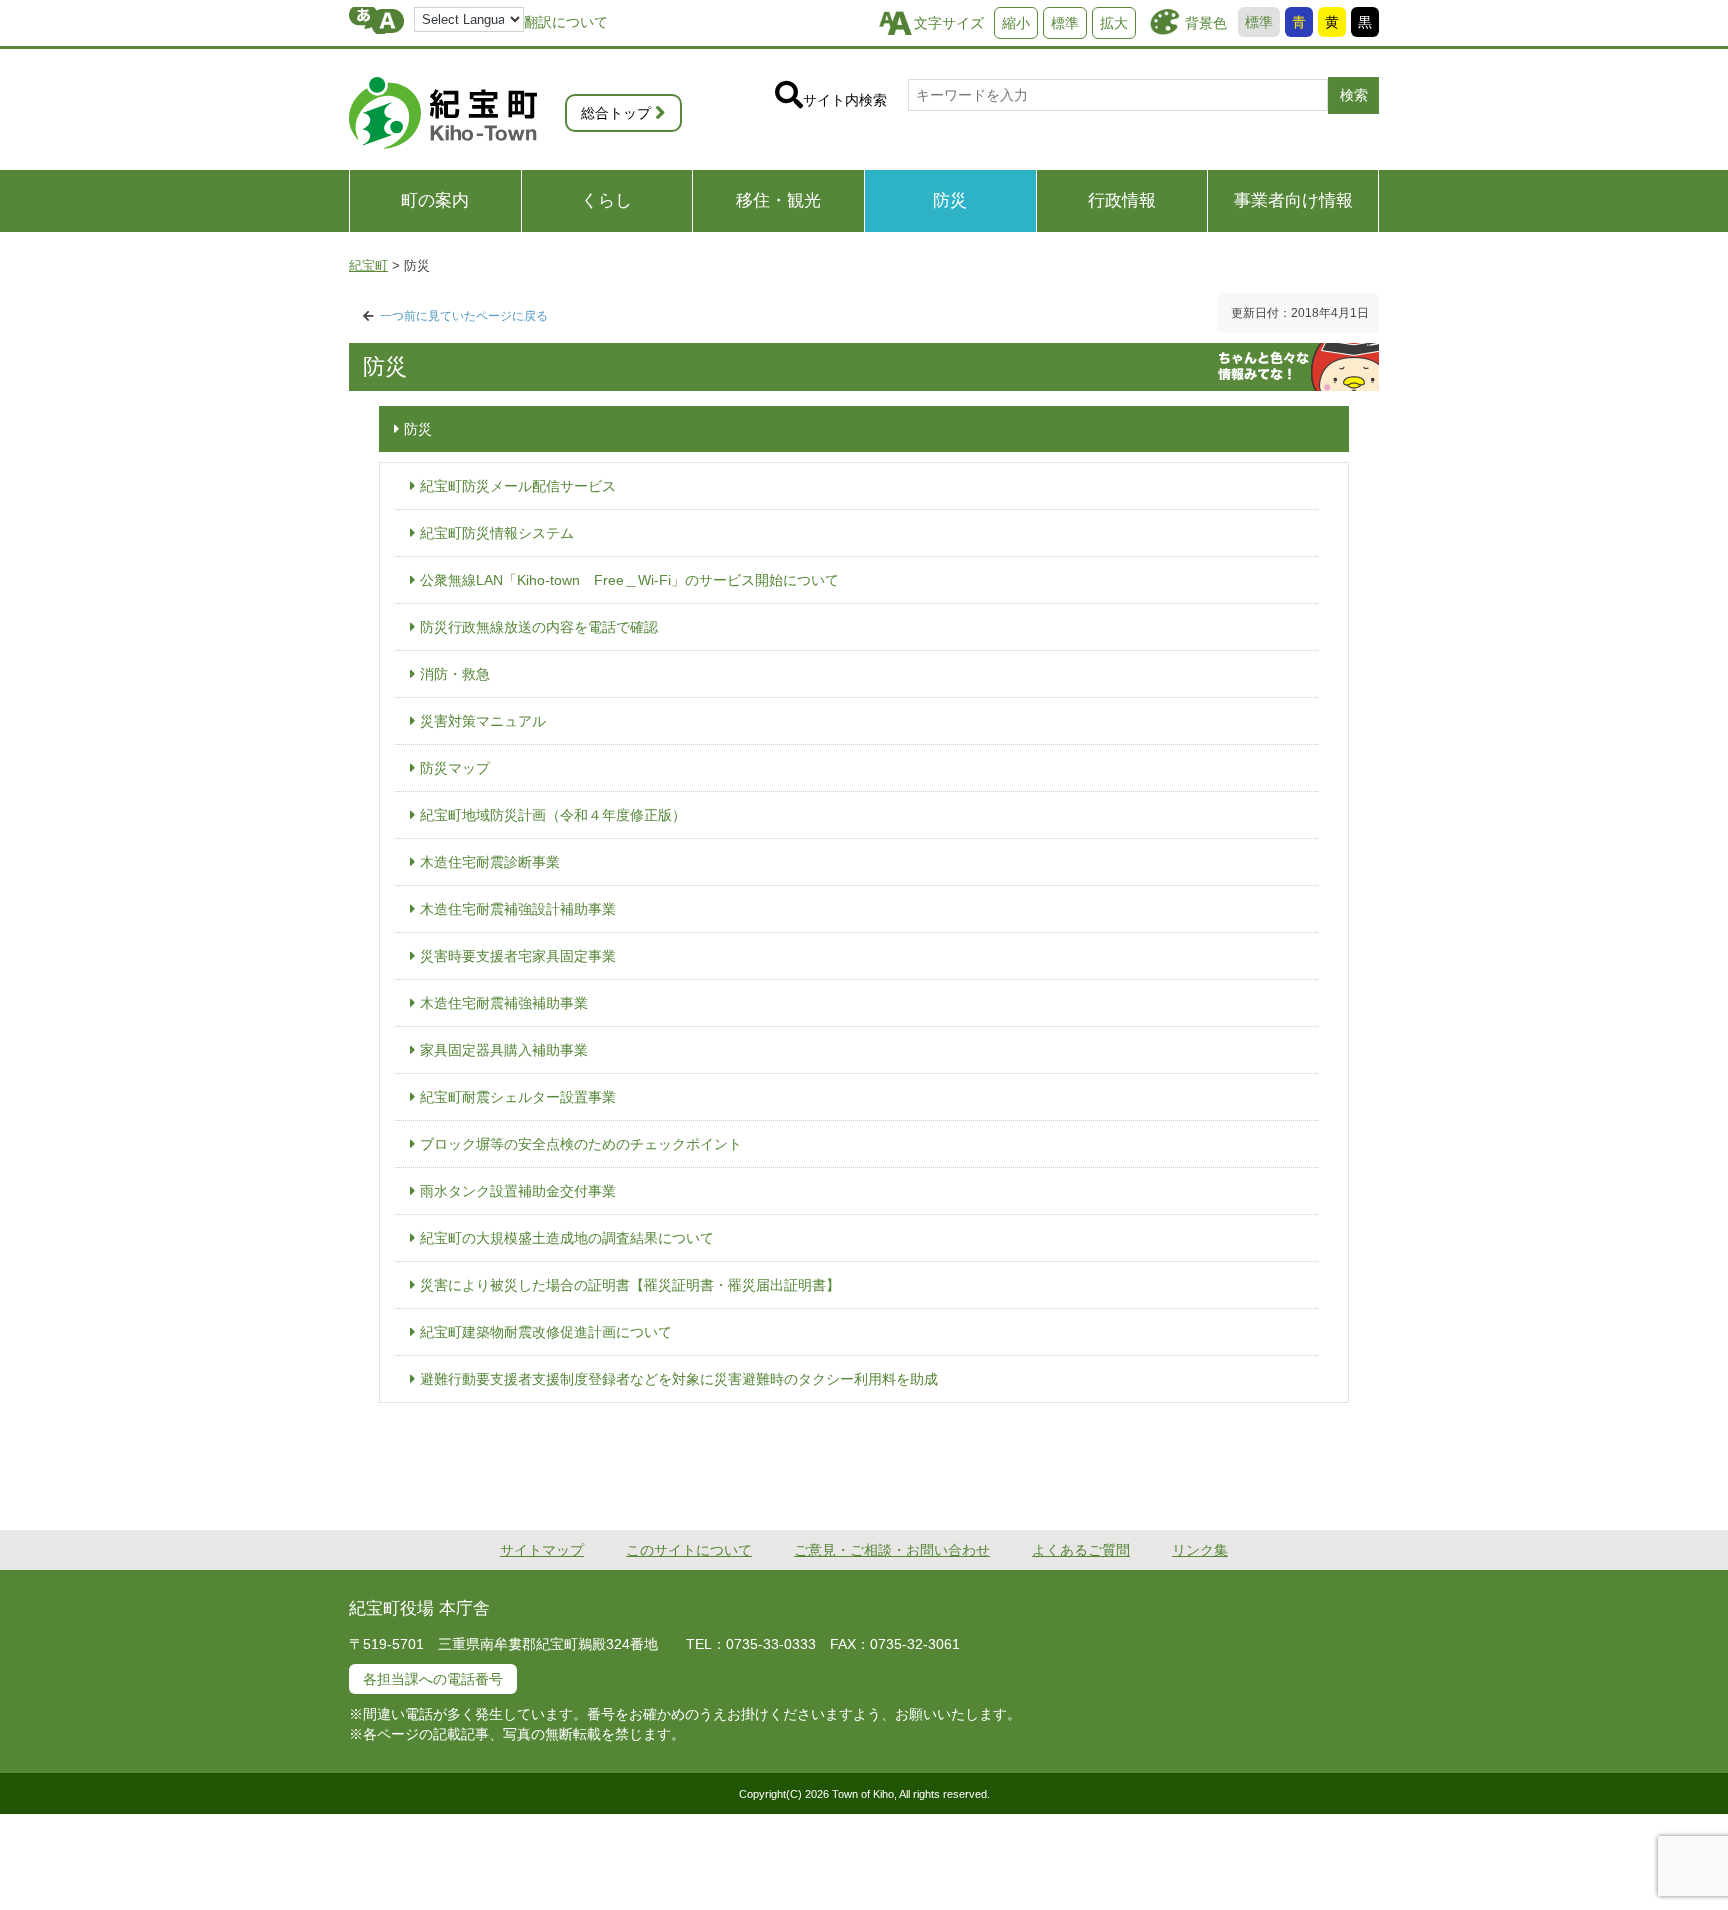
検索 (1354, 95)
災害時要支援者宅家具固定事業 (518, 956)
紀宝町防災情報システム (497, 533)
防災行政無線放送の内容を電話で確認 (539, 627)
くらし (606, 200)
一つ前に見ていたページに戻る (464, 316)
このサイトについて (689, 1550)
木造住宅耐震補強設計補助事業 (518, 909)
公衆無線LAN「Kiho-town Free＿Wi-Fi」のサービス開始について (629, 580)
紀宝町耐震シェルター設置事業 (518, 1097)
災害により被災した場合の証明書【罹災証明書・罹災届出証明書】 (630, 1285)
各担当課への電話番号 (433, 1679)
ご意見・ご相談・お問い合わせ (892, 1550)
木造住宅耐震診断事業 (490, 862)
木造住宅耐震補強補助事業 (504, 1003)
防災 (950, 200)
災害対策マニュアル (483, 721)
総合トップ (616, 113)
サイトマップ (542, 1550)
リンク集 (1200, 1550)
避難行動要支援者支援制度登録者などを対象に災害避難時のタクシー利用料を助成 (679, 1379)
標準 (1259, 22)
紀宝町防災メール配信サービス (518, 486)
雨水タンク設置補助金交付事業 (518, 1191)
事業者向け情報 (1293, 200)
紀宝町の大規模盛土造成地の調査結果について (567, 1238)
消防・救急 (455, 674)
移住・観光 (778, 200)
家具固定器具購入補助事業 (504, 1050)
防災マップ (455, 768)
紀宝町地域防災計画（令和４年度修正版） (553, 815)
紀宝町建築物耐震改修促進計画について (546, 1332)
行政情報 (1122, 200)
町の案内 (435, 200)
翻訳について (566, 22)
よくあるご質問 (1081, 1550)
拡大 (1114, 23)
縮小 (1016, 23)
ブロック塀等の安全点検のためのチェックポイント (581, 1144)
